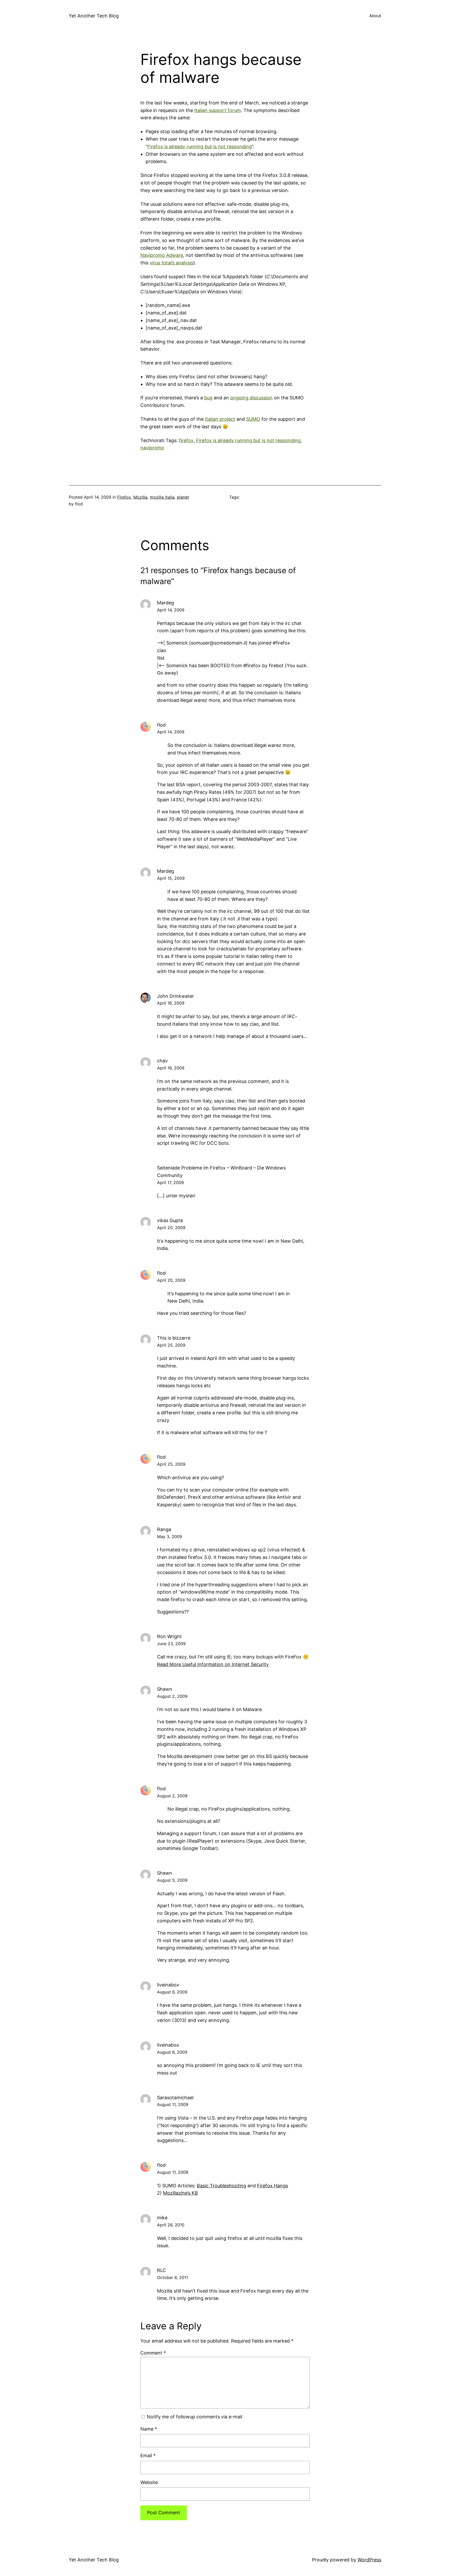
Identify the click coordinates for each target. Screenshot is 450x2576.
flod (161, 725)
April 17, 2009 (170, 1182)
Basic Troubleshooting (221, 2186)
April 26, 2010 (171, 2225)
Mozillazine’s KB (180, 2193)
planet (183, 497)
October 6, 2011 (173, 2277)
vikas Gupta (170, 1220)
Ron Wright (169, 1636)
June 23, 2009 (171, 1644)
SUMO (253, 419)
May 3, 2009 (170, 1537)
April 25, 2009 (171, 1345)
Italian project (220, 419)
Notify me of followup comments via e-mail (195, 2417)
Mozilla (140, 497)
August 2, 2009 (172, 1696)
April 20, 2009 (171, 1228)
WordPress (369, 2560)
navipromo (152, 448)
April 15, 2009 (171, 878)
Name (149, 2429)
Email (148, 2456)
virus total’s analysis (171, 263)
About (375, 16)
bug (208, 398)
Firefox (124, 497)
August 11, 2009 (173, 2104)
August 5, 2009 (172, 1880)
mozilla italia (162, 497)
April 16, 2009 (171, 1003)
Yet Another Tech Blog (94, 16)
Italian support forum (218, 110)
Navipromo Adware (162, 255)
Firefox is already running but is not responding (200, 147)
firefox (186, 440)
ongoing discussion (251, 398)
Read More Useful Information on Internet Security (213, 1664)
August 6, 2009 (172, 1992)
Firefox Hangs (273, 2186)
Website (149, 2482)
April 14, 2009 (171, 610)
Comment (153, 2353)
